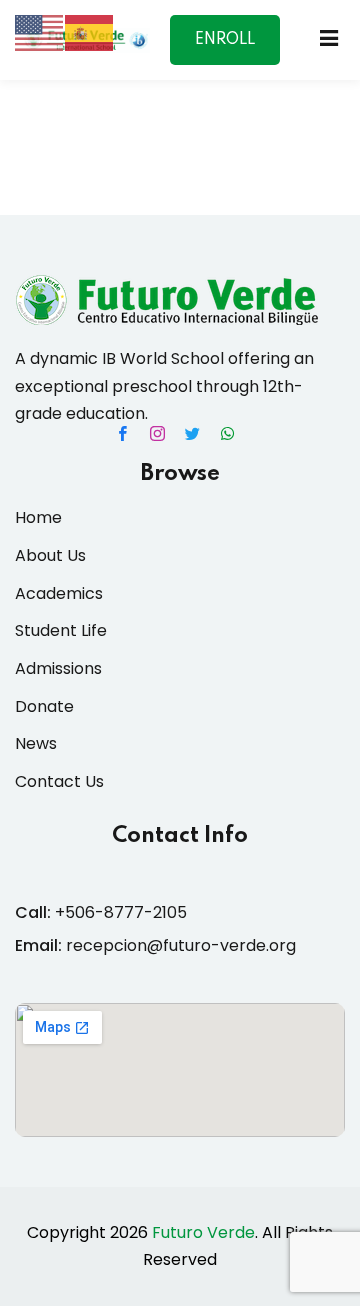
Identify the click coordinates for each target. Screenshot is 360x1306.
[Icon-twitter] (193, 433)
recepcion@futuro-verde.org (181, 945)
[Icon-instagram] (158, 433)
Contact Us (59, 781)
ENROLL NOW (225, 48)
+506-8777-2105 (121, 912)
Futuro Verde (203, 1232)
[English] (40, 31)
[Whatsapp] (228, 433)
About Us (50, 555)
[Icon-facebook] (123, 433)
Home (38, 517)
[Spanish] (90, 31)
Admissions (58, 668)
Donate (44, 706)
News (36, 743)
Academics (59, 593)
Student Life (61, 630)
